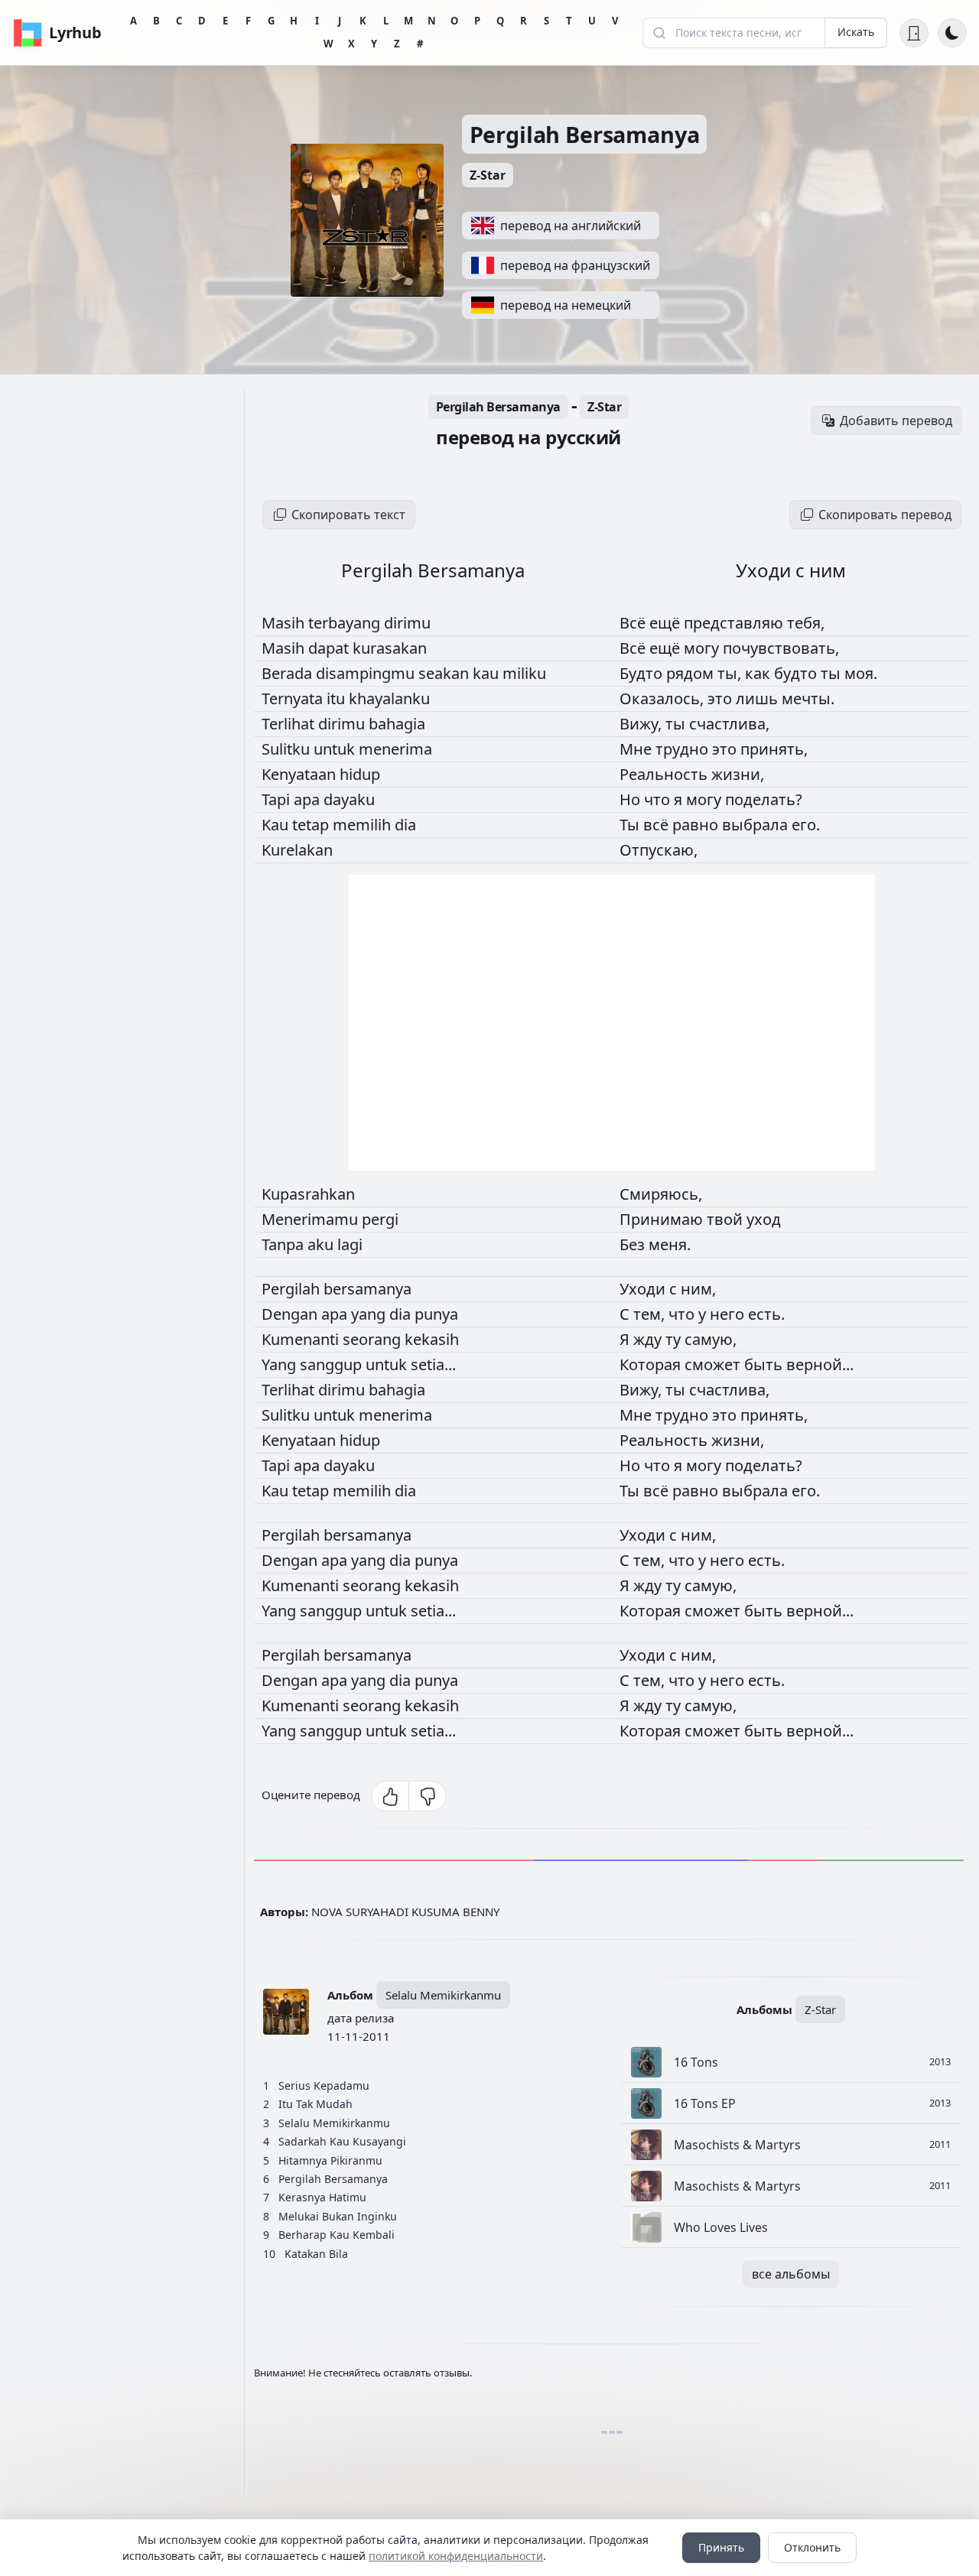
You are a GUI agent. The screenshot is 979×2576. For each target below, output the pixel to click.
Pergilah (293, 1289)
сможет (714, 1364)
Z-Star (488, 175)
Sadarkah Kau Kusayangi (342, 2141)
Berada (289, 673)
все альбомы (791, 2274)
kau (488, 673)
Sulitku (288, 749)
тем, (651, 1314)
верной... (820, 1364)
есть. (766, 1314)
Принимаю (663, 1219)
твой (727, 1219)
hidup (360, 774)
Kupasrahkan (308, 1194)
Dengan (291, 1314)
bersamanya (368, 1289)
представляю (735, 623)
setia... (433, 1364)
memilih (364, 825)
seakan (446, 673)
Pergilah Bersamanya (585, 134)
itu (338, 698)
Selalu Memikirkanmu (443, 1995)
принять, (774, 749)
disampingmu (367, 673)
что (659, 799)
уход (764, 1219)
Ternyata (294, 698)
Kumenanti (302, 1339)
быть (765, 1364)
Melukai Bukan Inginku (338, 2216)
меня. (670, 1244)
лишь (759, 698)
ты (833, 673)
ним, (698, 1289)
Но (632, 799)
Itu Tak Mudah (315, 2104)
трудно (684, 749)
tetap (312, 825)
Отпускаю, (659, 850)
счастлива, (729, 724)
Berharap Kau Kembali (337, 2235)
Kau (277, 825)
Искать (856, 32)
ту (675, 1339)
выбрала (757, 825)
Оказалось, (664, 698)
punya (436, 1314)
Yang (281, 1364)
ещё (667, 623)
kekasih (432, 1339)
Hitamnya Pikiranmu (330, 2160)
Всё (634, 623)
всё (658, 825)
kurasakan (390, 648)
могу (703, 648)
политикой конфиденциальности (456, 2556)
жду (649, 1339)
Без (634, 1244)
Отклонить (812, 2547)
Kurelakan (297, 850)
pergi (380, 1219)
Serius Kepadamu (324, 2085)
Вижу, (642, 724)
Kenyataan (301, 774)
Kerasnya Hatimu (322, 2197)
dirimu (407, 623)
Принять (721, 2547)
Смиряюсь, (661, 1194)
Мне (637, 749)
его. (806, 825)
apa (309, 799)
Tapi (278, 799)
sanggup (333, 1364)
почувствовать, (781, 648)
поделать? (764, 799)
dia (405, 825)
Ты (631, 825)
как (759, 673)
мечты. (808, 698)
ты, (731, 673)
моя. (861, 673)
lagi (350, 1244)
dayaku (349, 799)
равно (697, 825)
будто (797, 673)
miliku (524, 673)
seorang (374, 1339)
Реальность (665, 774)
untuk (336, 749)
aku (322, 1244)
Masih (285, 623)
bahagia (397, 724)
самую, (711, 1339)
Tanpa (285, 1244)
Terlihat (290, 724)
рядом (692, 673)
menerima (395, 749)
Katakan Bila (316, 2254)
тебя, (806, 623)
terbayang (346, 623)
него (729, 1314)
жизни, (738, 774)
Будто (643, 673)
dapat (330, 648)
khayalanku (389, 698)
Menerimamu (312, 1219)
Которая (652, 1364)
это (722, 698)
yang (370, 1314)
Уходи (644, 1289)
